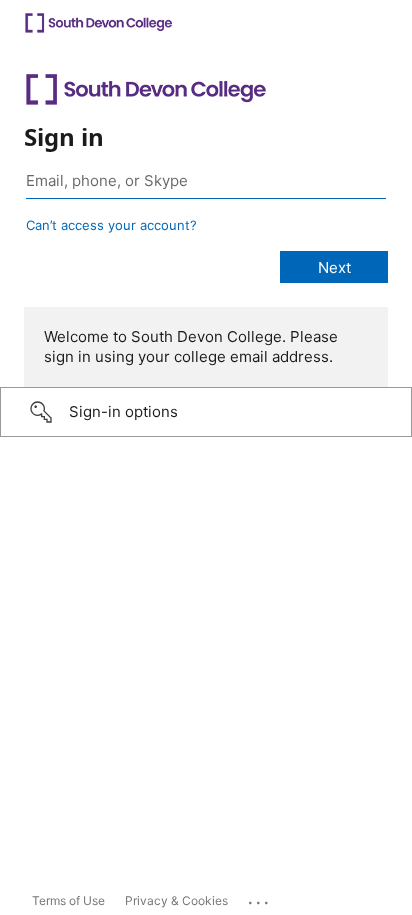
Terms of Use (68, 900)
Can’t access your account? (111, 225)
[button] (206, 412)
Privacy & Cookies (176, 900)
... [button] (260, 898)
